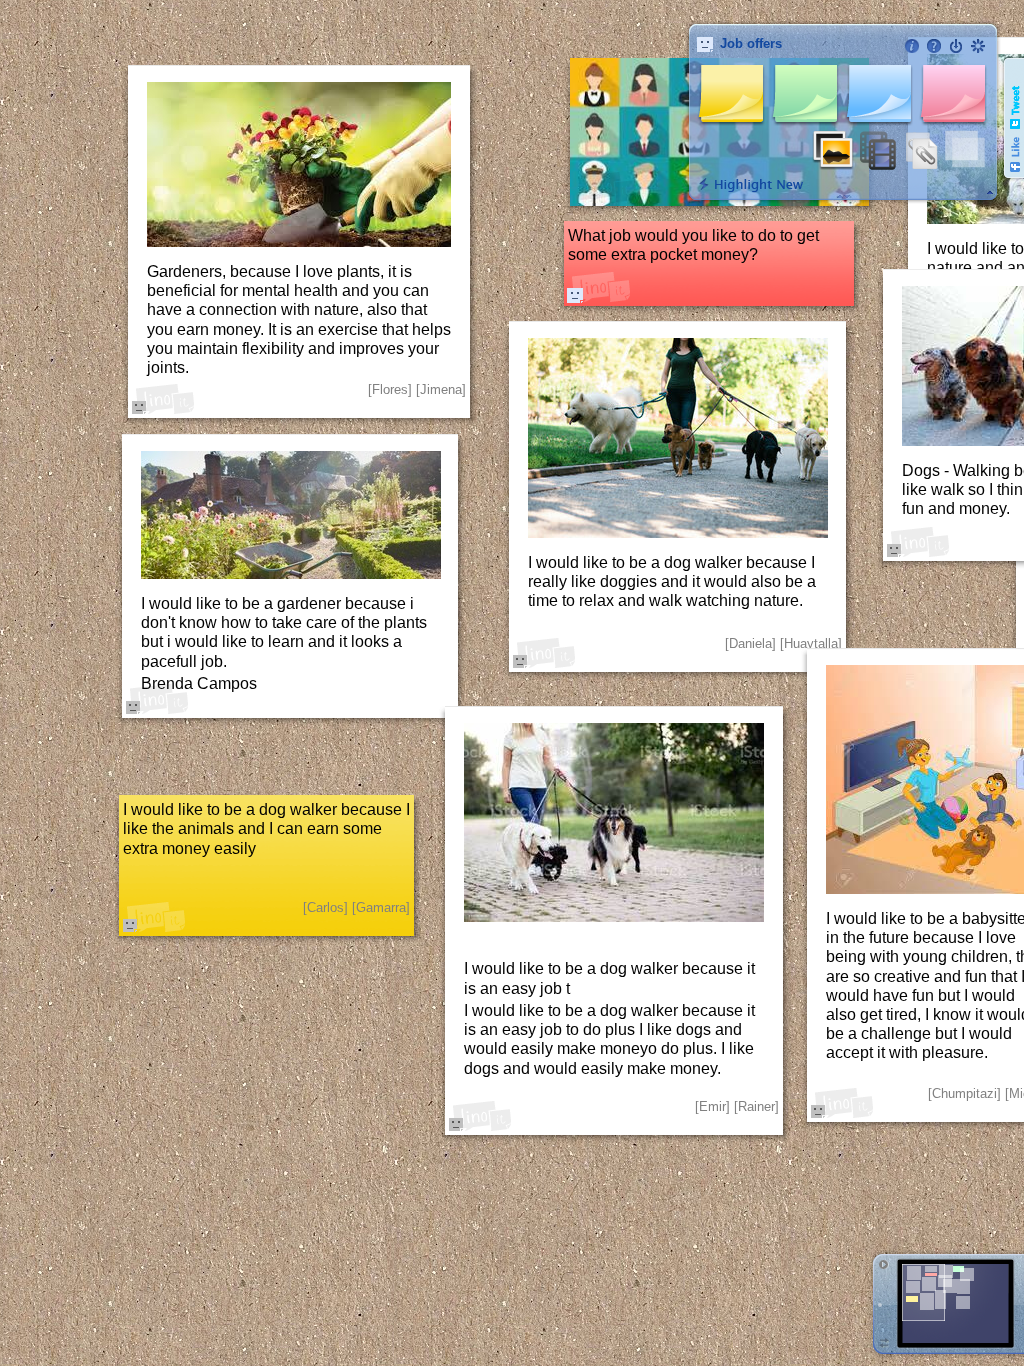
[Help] (934, 46)
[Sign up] (978, 46)
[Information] (912, 46)
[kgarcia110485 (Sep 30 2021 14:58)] (575, 295)
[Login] (956, 46)
